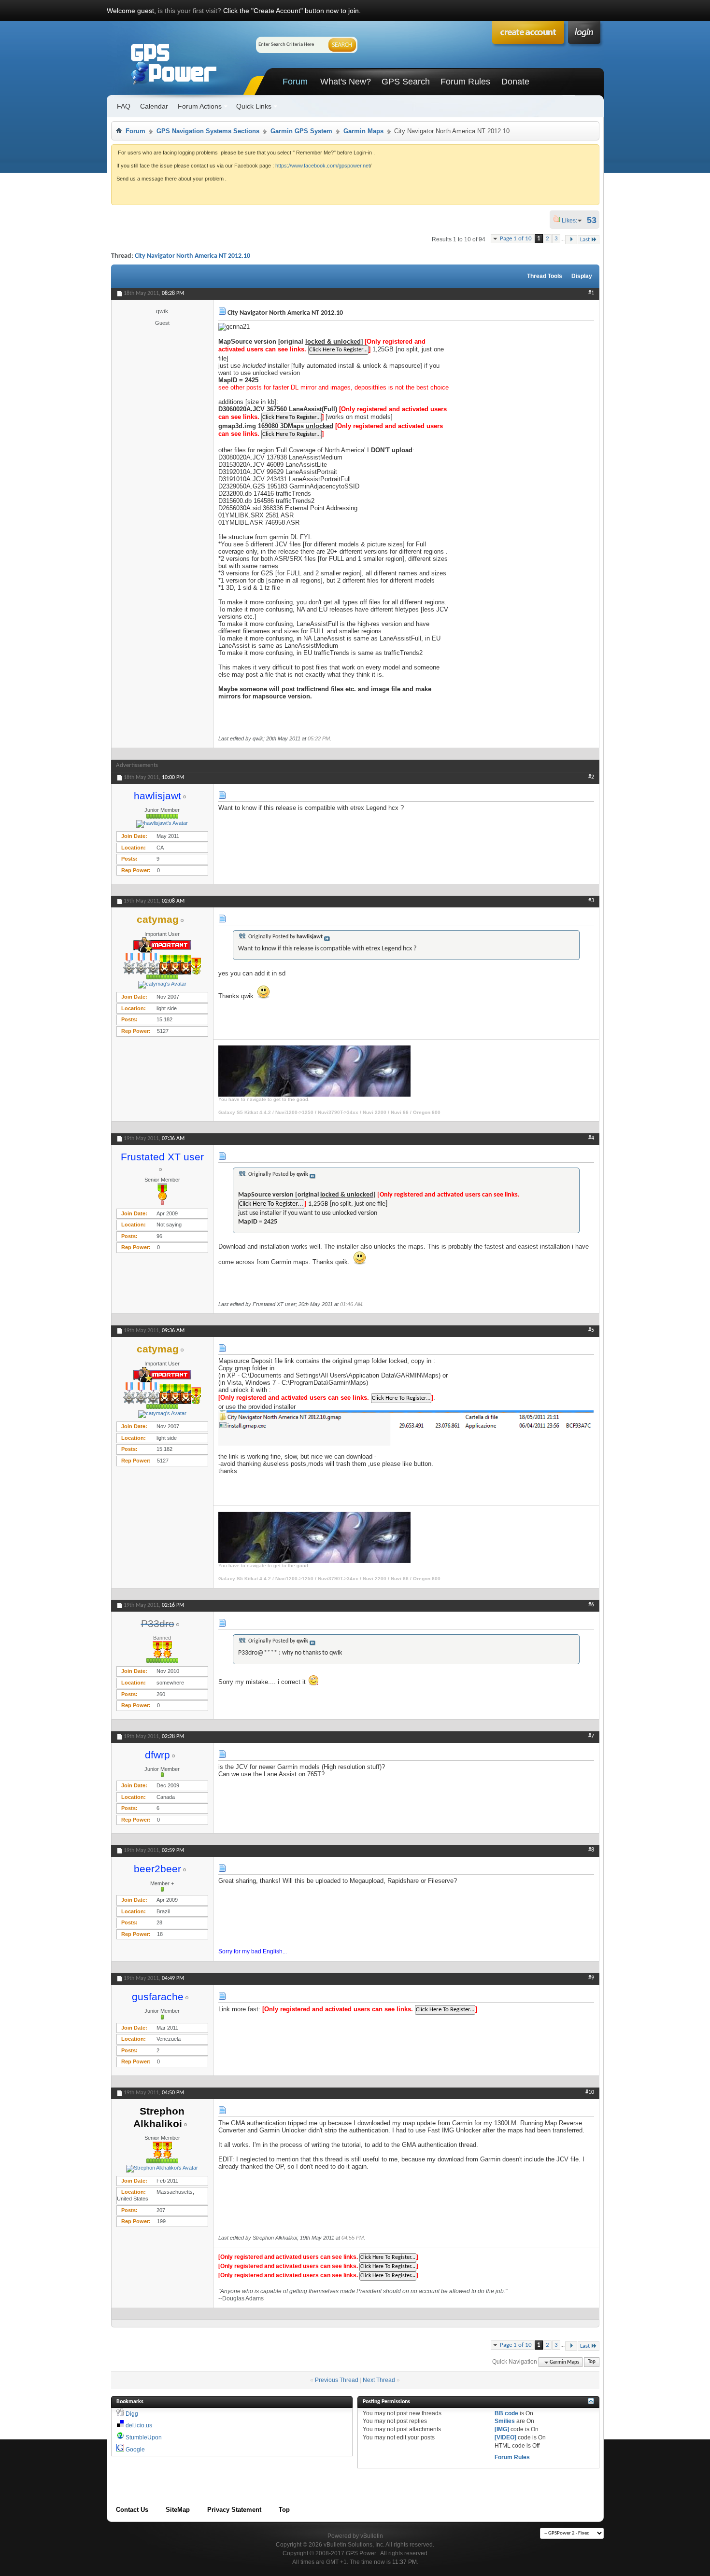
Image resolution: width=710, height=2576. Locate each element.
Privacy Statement (234, 2510)
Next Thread (379, 2380)
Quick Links (254, 106)
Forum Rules (465, 82)
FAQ (124, 106)
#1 (591, 293)
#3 (591, 901)
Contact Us (132, 2510)
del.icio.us (139, 2425)
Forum (295, 82)
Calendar (154, 106)
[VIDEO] (505, 2437)
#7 (591, 1736)
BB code (506, 2413)
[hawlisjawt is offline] (162, 824)
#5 (591, 1330)
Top (592, 2362)
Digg (132, 2414)
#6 (591, 1605)
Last (585, 240)
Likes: (572, 221)
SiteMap (178, 2510)
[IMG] (502, 2429)
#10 (590, 2092)
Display (582, 276)
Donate (515, 82)
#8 (591, 1850)
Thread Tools (545, 276)
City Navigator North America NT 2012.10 (192, 256)
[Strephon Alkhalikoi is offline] (162, 2169)
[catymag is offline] (162, 985)
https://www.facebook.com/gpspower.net (323, 166)
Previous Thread (337, 2380)
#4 (591, 1138)
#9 (591, 1978)
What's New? (346, 82)
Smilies (505, 2421)
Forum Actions (200, 106)
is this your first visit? (190, 11)
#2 (591, 777)
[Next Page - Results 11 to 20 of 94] (571, 240)
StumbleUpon (144, 2437)
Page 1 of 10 (516, 239)
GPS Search (406, 82)
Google (135, 2450)
